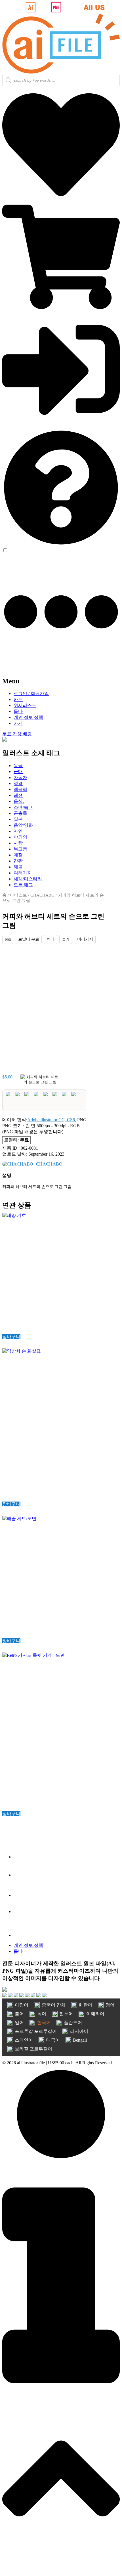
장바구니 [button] (11, 1337)
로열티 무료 (29, 939)
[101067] (40, 1081)
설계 (66, 939)
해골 (18, 867)
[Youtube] (22, 1911)
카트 (18, 699)
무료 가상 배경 (17, 734)
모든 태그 (23, 885)
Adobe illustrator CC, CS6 (51, 1120)
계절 (18, 855)
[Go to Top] (61, 2571)
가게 (18, 723)
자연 (18, 831)
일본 (18, 819)
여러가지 (23, 873)
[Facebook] (22, 1857)
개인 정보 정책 (28, 717)
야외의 (20, 837)
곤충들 (20, 813)
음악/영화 (23, 825)
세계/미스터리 (28, 879)
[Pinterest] (22, 1935)
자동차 (20, 777)
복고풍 (20, 849)
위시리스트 (25, 705)
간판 (18, 861)
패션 (18, 795)
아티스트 (18, 895)
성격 (18, 783)
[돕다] (61, 545)
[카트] (61, 307)
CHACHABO (42, 895)
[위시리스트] (61, 202)
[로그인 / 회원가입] (61, 426)
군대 (18, 771)
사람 (18, 843)
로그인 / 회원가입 (31, 693)
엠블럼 (20, 789)
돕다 (18, 711)
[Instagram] (22, 1895)
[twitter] (22, 1875)
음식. (19, 801)
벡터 (51, 939)
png (8, 939)
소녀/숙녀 (23, 807)
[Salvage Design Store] (5, 740)
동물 (18, 766)
